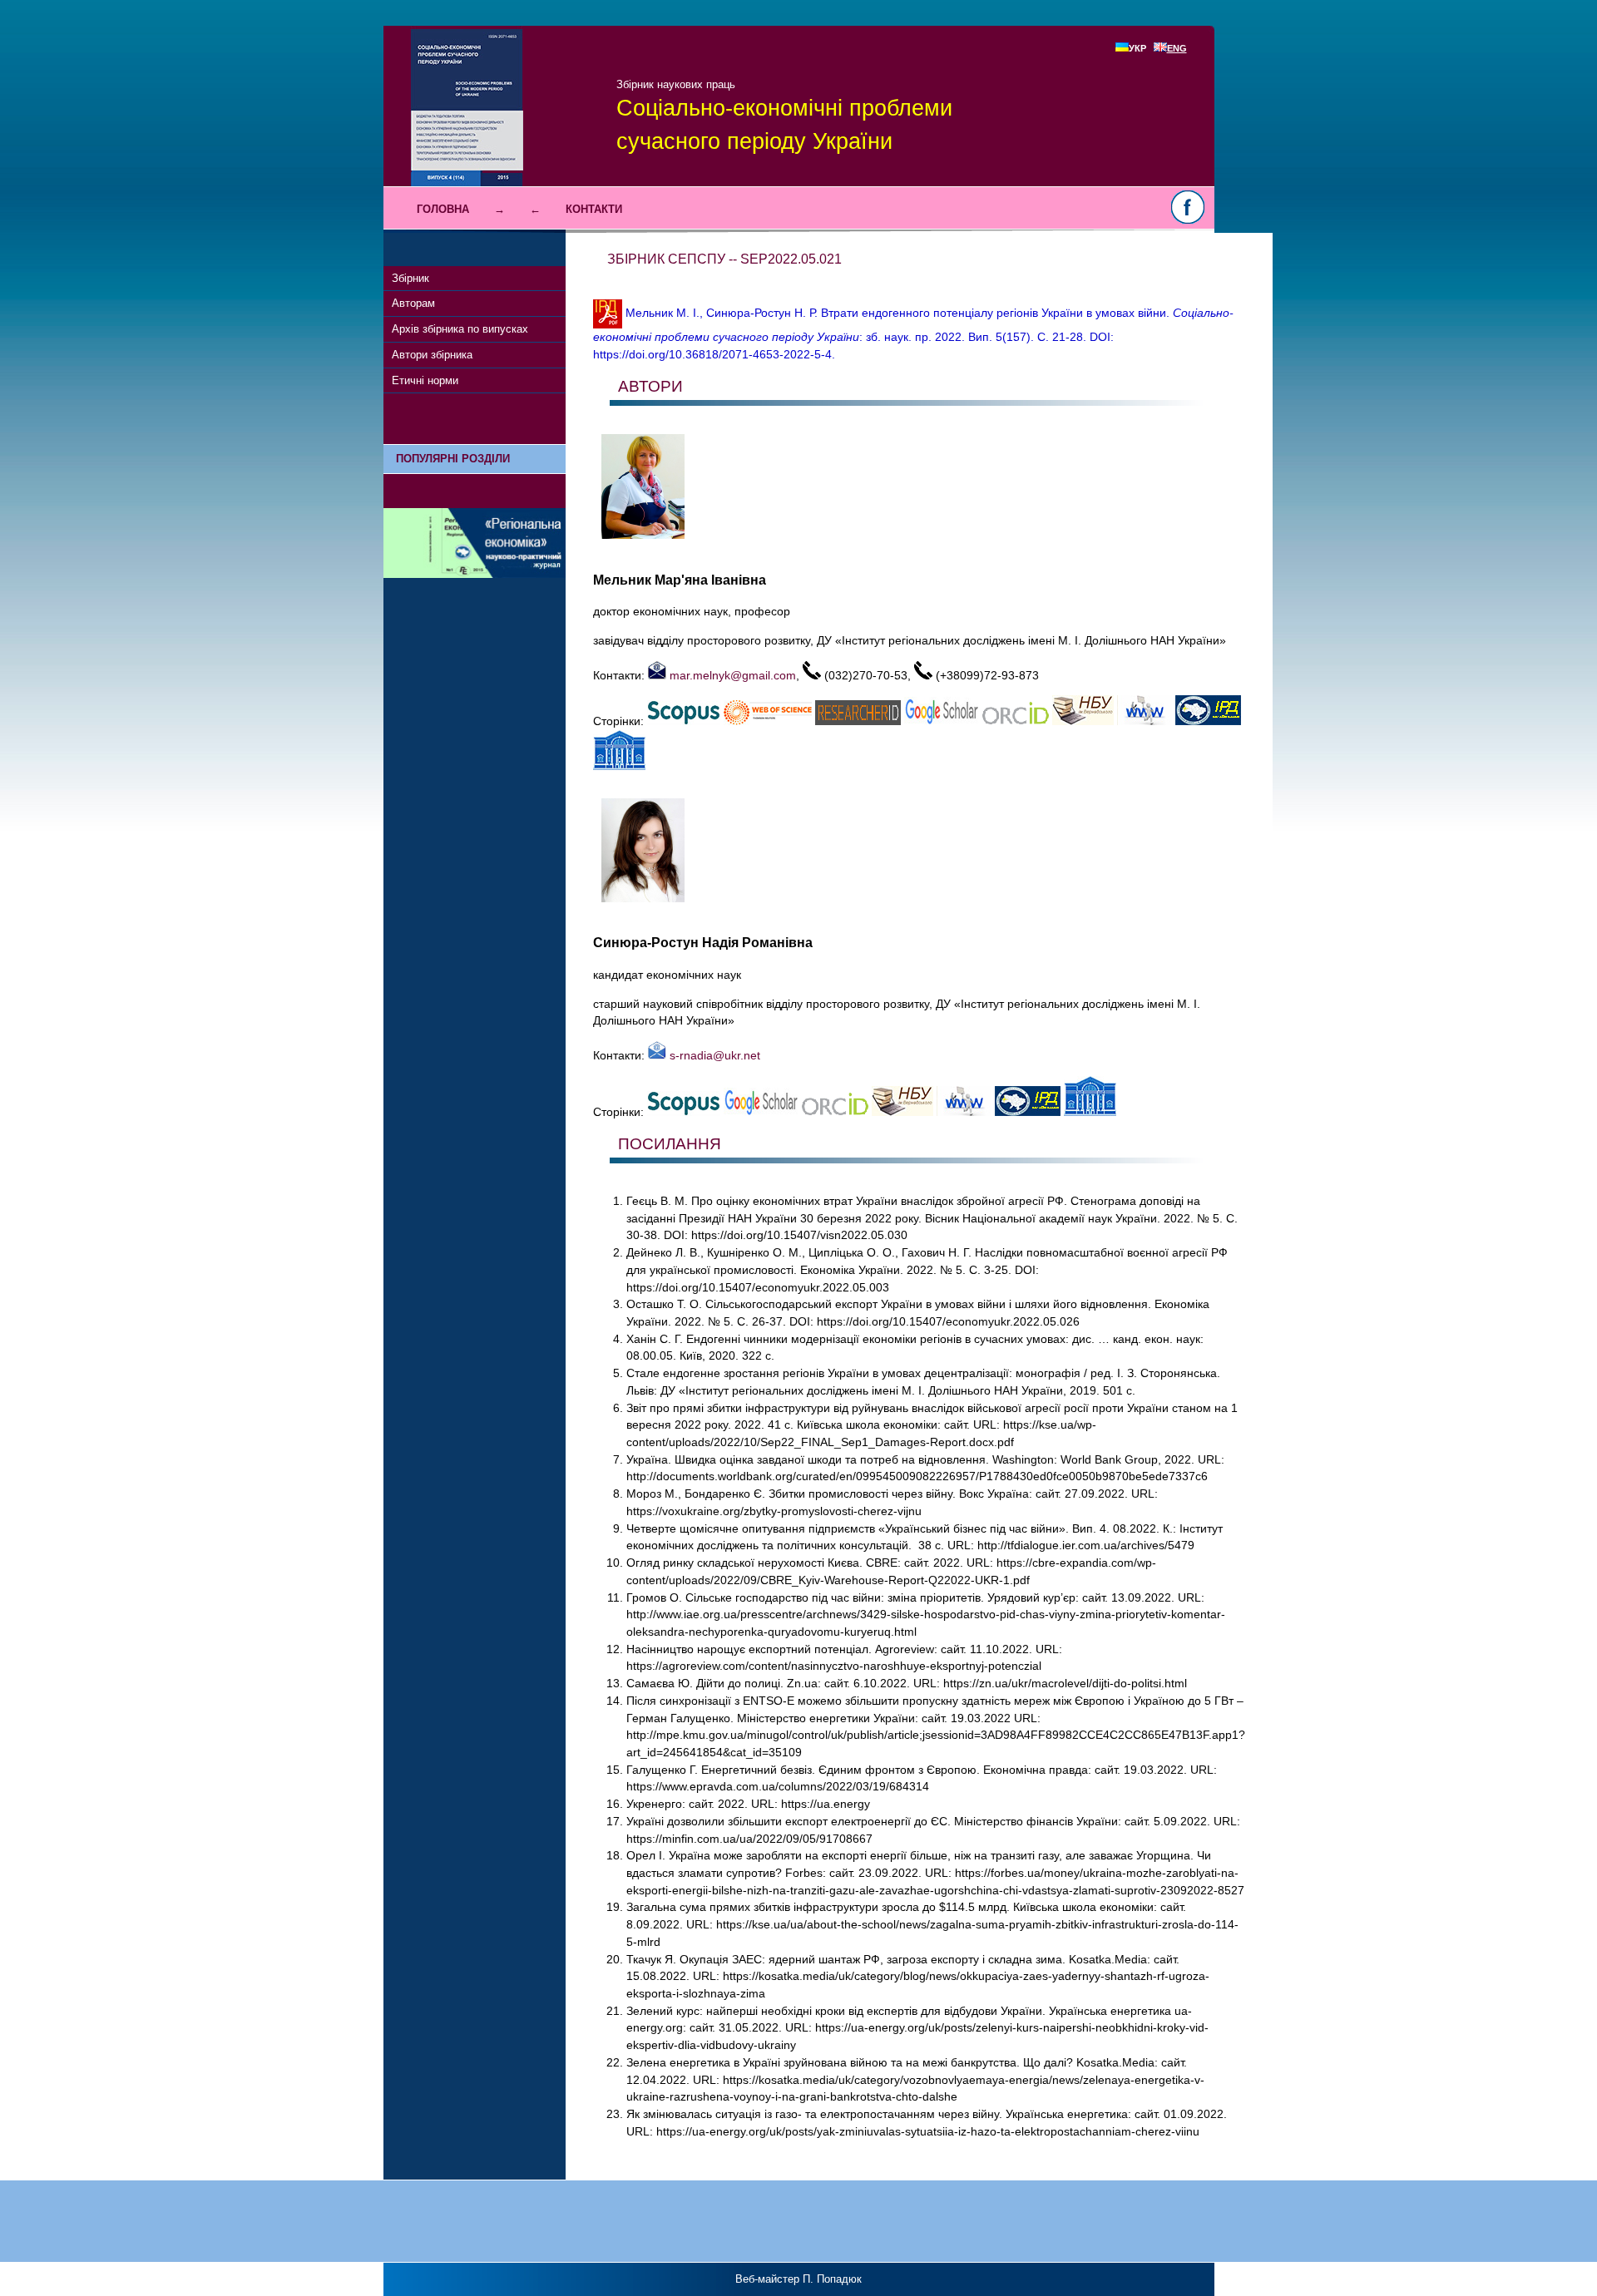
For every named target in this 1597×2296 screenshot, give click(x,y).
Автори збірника (432, 355)
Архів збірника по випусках (460, 329)
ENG (1177, 48)
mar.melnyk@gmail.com (731, 675)
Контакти (594, 209)
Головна (443, 209)
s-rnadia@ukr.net (713, 1055)
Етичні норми (425, 380)
